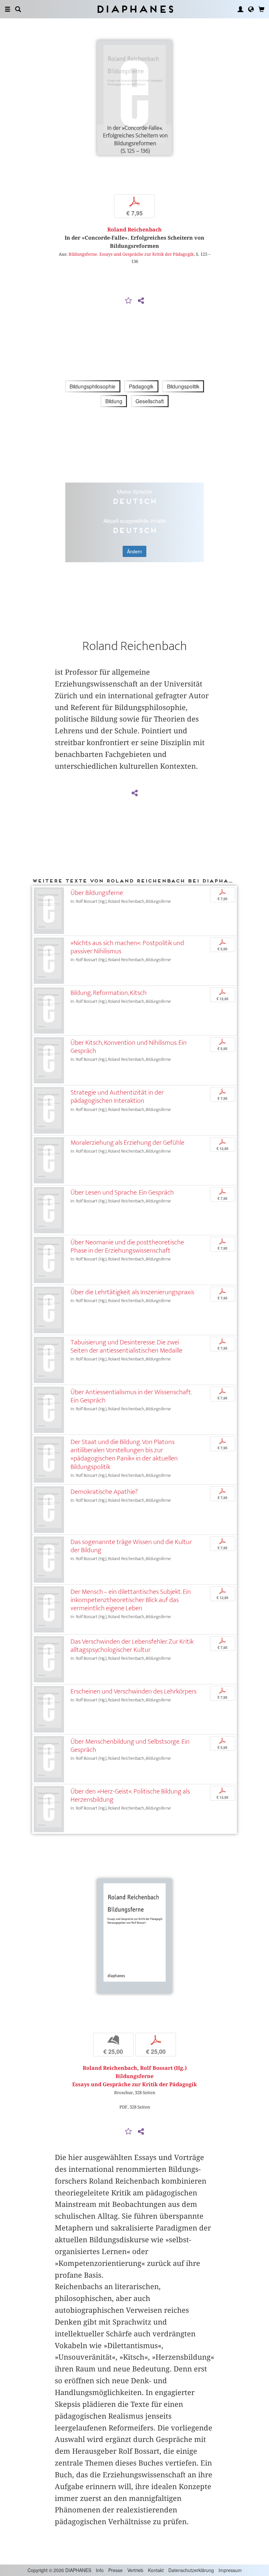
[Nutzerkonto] (240, 9)
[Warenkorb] (261, 9)
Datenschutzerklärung (191, 2570)
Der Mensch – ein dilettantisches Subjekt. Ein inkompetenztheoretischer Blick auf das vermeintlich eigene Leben (131, 1600)
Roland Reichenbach (134, 230)
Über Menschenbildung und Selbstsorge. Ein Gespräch (130, 1746)
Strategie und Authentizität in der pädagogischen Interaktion (117, 1097)
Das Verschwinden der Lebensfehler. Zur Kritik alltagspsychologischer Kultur (132, 1646)
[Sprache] (251, 9)
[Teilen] (141, 301)
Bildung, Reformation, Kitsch (109, 993)
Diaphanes (135, 9)
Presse (115, 2570)
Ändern (134, 551)
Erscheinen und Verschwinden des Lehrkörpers (134, 1691)
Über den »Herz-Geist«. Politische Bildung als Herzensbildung (130, 1795)
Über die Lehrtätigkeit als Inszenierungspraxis (132, 1292)
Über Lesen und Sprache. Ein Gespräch (122, 1192)
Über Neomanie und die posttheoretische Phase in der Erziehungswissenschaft (127, 1246)
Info (100, 2570)
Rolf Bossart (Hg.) (163, 2068)
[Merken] (129, 301)
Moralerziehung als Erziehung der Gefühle (127, 1143)
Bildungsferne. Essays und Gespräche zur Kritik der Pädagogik (131, 254)
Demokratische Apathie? (104, 1492)
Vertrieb (135, 2570)
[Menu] (8, 9)
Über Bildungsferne (97, 893)
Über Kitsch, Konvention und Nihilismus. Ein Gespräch (129, 1047)
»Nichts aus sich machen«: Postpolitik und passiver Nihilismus (127, 947)
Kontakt (156, 2570)
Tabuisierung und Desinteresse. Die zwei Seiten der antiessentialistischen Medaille (126, 1346)
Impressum (230, 2570)
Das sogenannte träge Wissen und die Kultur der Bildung (131, 1546)
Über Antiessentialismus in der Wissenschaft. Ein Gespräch (131, 1396)
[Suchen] (18, 9)
